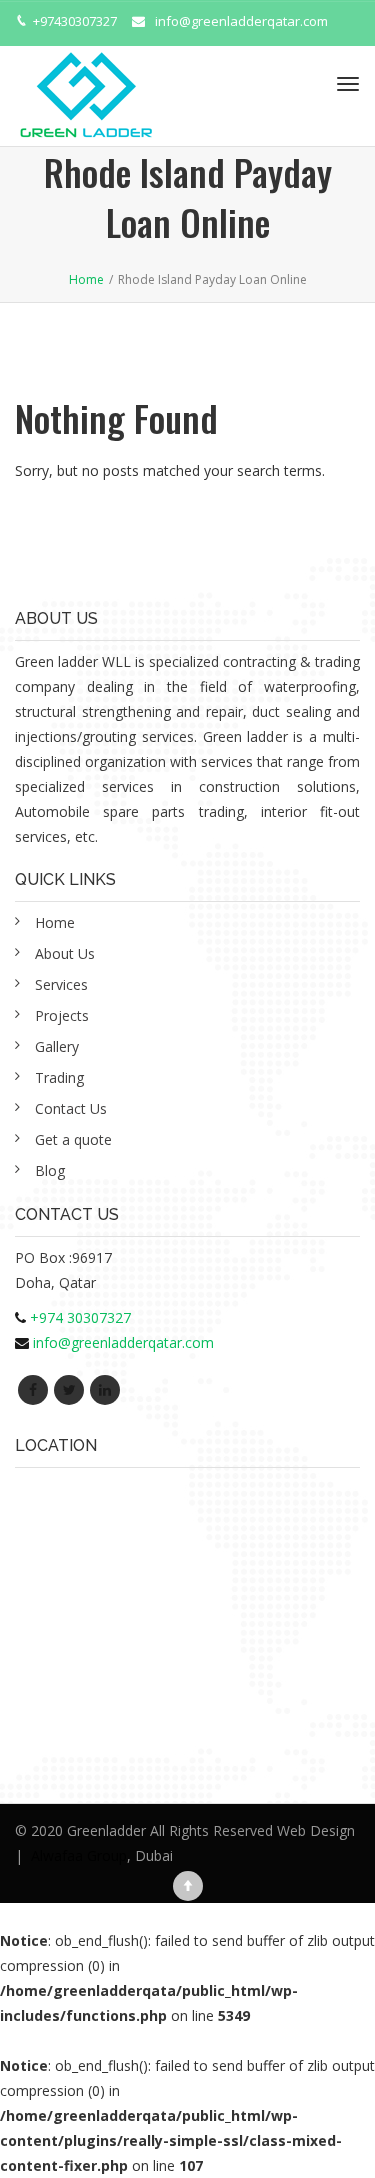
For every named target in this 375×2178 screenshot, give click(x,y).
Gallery (57, 1046)
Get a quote (73, 1139)
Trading (59, 1077)
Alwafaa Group (79, 1855)
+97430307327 (75, 21)
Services (61, 984)
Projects (62, 1015)
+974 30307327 (80, 1317)
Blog (50, 1170)
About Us (65, 953)
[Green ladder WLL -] (85, 84)
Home (55, 922)
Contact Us (71, 1108)
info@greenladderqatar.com (241, 21)
